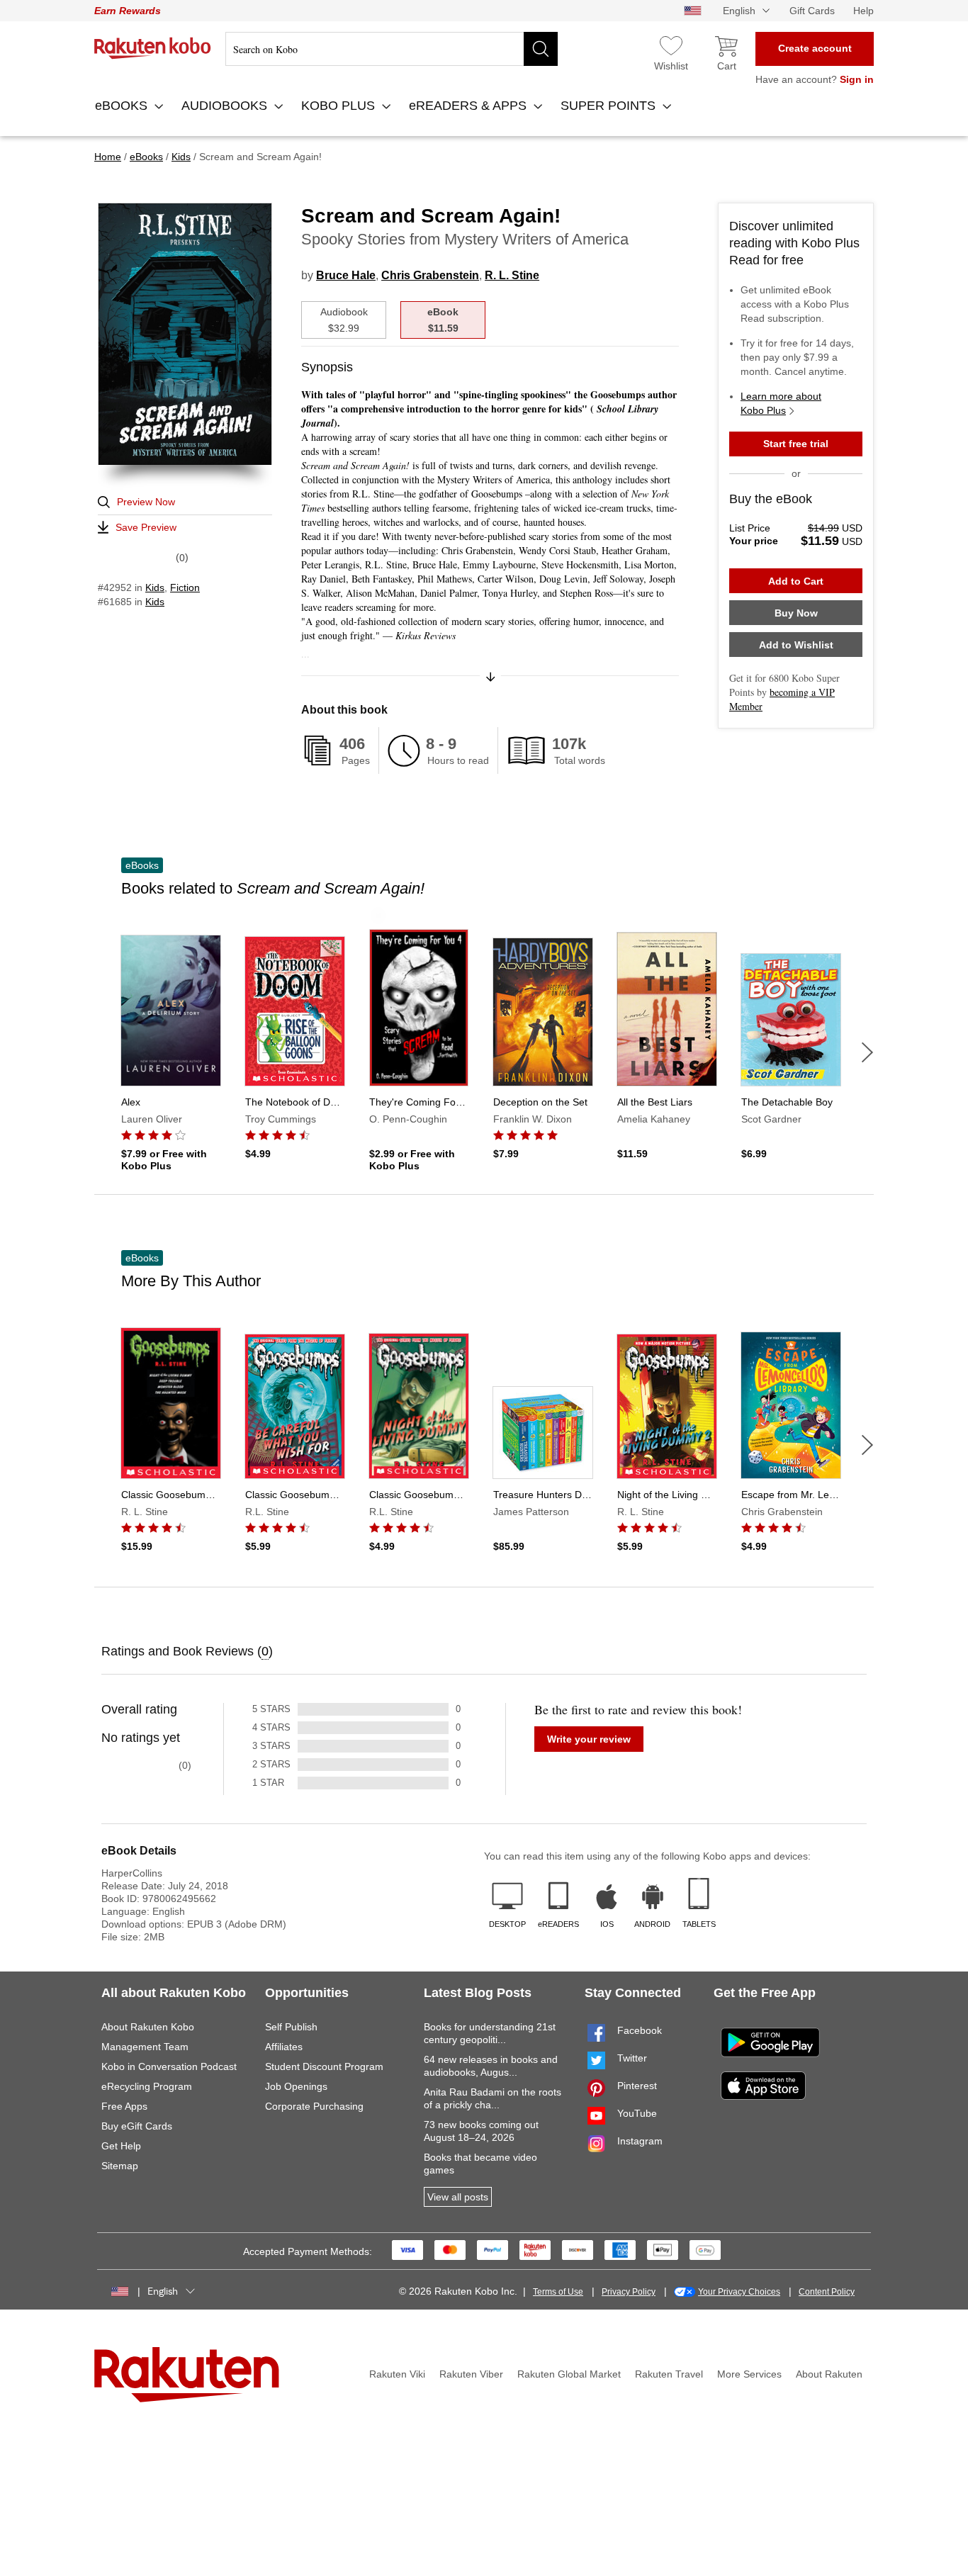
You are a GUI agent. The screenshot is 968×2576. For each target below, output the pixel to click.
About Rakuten (829, 2374)
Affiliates (284, 2047)
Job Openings (296, 2086)
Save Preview (146, 527)
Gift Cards (812, 11)
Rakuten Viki (397, 2374)
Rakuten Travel (669, 2374)
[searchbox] (392, 49)
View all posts (458, 2197)
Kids (155, 587)
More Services (749, 2374)
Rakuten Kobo (153, 48)
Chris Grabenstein (430, 275)
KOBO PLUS (340, 106)
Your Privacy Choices (739, 2292)
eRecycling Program (147, 2086)
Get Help (121, 2146)
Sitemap (120, 2166)
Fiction (185, 587)
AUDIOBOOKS (226, 106)
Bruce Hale (346, 275)
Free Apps (124, 2106)
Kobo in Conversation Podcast (169, 2066)
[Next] (867, 1052)
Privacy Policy (629, 2292)
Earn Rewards (128, 11)
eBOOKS (123, 106)
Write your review (589, 1739)
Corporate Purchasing (314, 2106)
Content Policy (827, 2292)
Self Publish (291, 2027)
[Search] (541, 49)
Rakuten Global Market (569, 2374)
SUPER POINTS (610, 106)
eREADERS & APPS (469, 106)
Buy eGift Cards (137, 2126)
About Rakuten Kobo (148, 2027)
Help (863, 11)
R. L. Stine (512, 275)
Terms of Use (558, 2292)
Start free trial (796, 444)
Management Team (145, 2047)
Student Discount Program (324, 2066)
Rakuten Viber (471, 2374)
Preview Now (146, 502)
